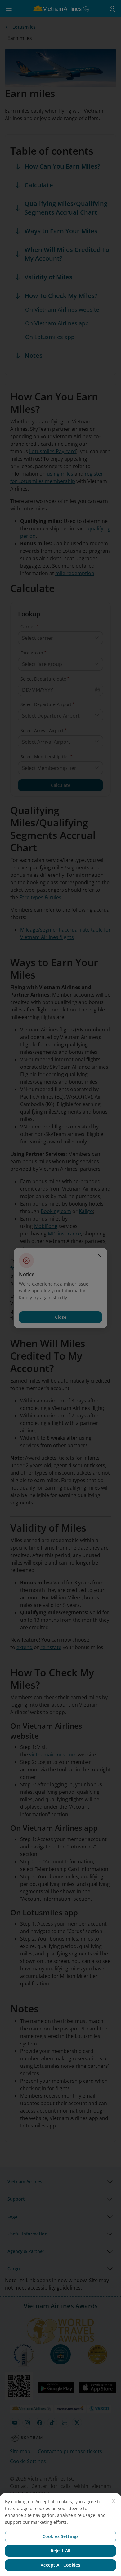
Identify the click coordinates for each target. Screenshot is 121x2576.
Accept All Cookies (60, 2565)
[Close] (114, 2501)
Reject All (60, 2551)
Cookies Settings (60, 2536)
